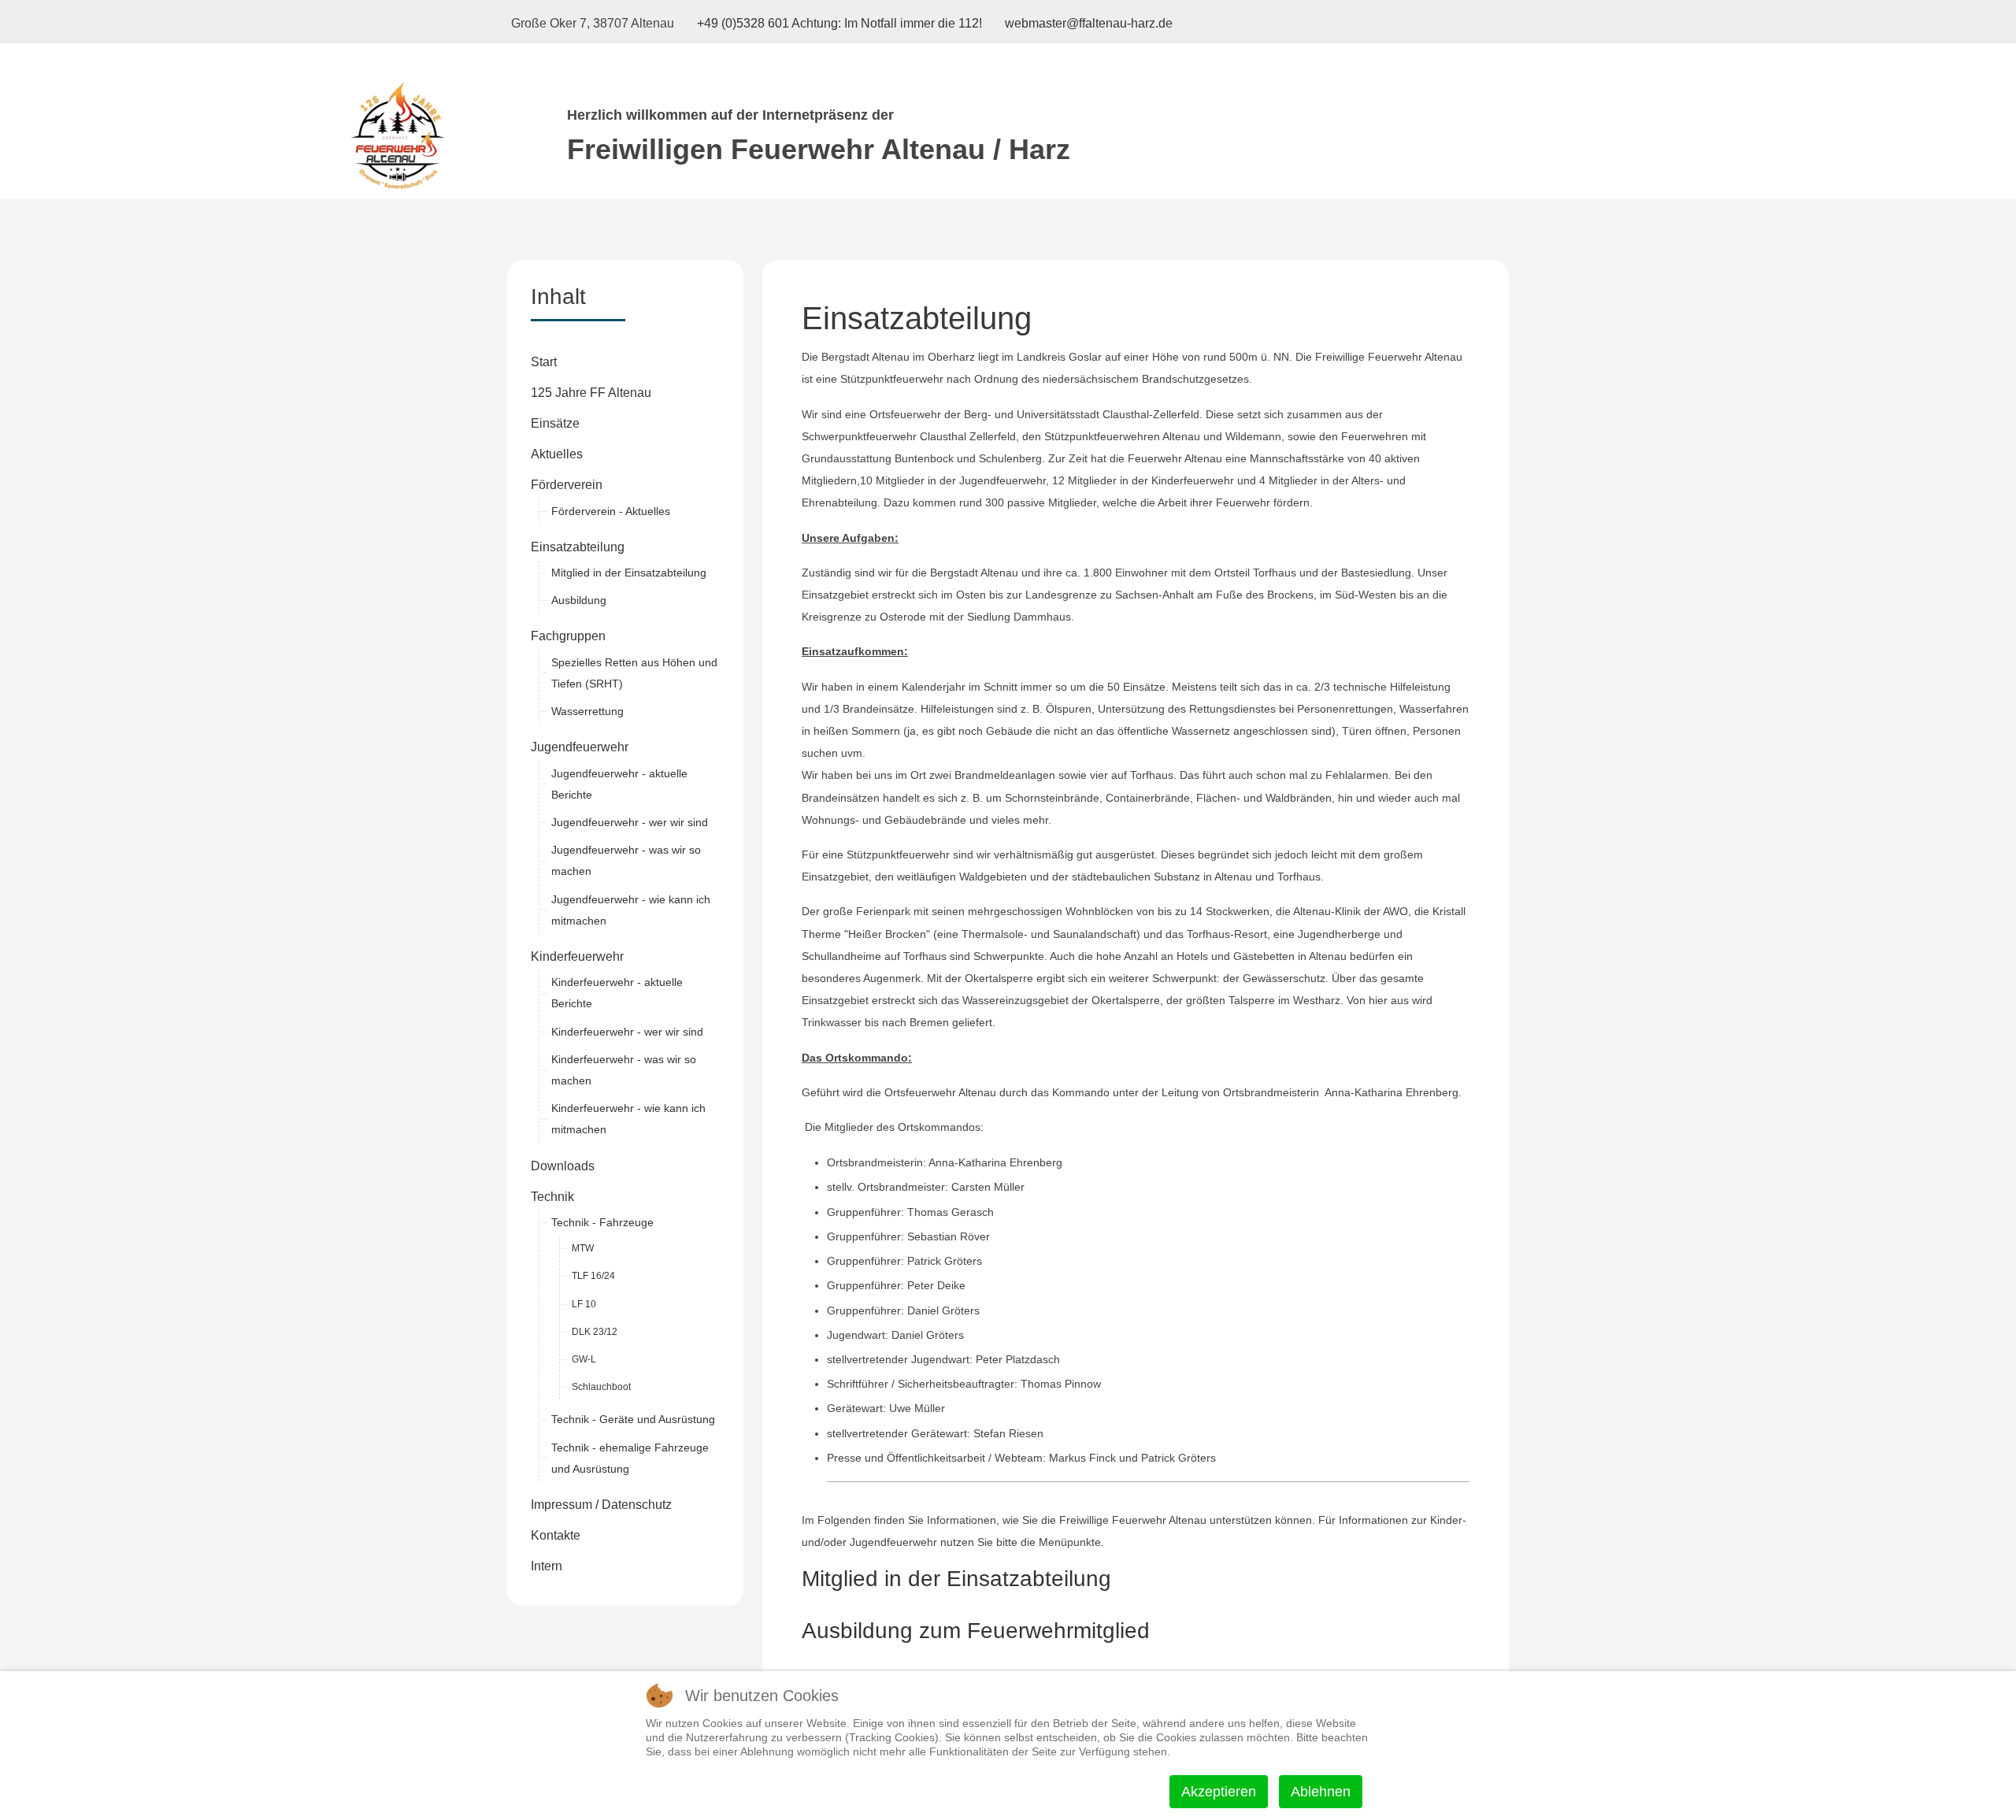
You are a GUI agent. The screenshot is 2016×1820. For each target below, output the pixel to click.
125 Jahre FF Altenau (591, 393)
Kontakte (556, 1535)
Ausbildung (579, 600)
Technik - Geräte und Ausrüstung (633, 1419)
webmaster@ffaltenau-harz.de (1089, 23)
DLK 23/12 (595, 1332)
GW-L (584, 1359)
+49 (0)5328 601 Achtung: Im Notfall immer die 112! (839, 23)
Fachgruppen (568, 636)
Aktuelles (557, 454)
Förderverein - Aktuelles (611, 511)
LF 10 (584, 1304)
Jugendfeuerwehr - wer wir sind (630, 822)
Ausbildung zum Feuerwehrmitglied (976, 1631)
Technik (552, 1197)
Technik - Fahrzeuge (602, 1222)
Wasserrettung (587, 711)
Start (544, 362)
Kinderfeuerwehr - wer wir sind (627, 1032)
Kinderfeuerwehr (577, 956)
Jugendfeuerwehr (580, 747)
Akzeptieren (1219, 1792)
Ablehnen (1321, 1792)
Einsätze (555, 423)
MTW (583, 1248)
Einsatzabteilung (578, 547)
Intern (547, 1566)
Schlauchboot (601, 1387)
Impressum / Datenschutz (601, 1505)
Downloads (563, 1166)
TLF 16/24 (593, 1276)
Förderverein (567, 485)
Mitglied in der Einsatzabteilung (629, 573)
